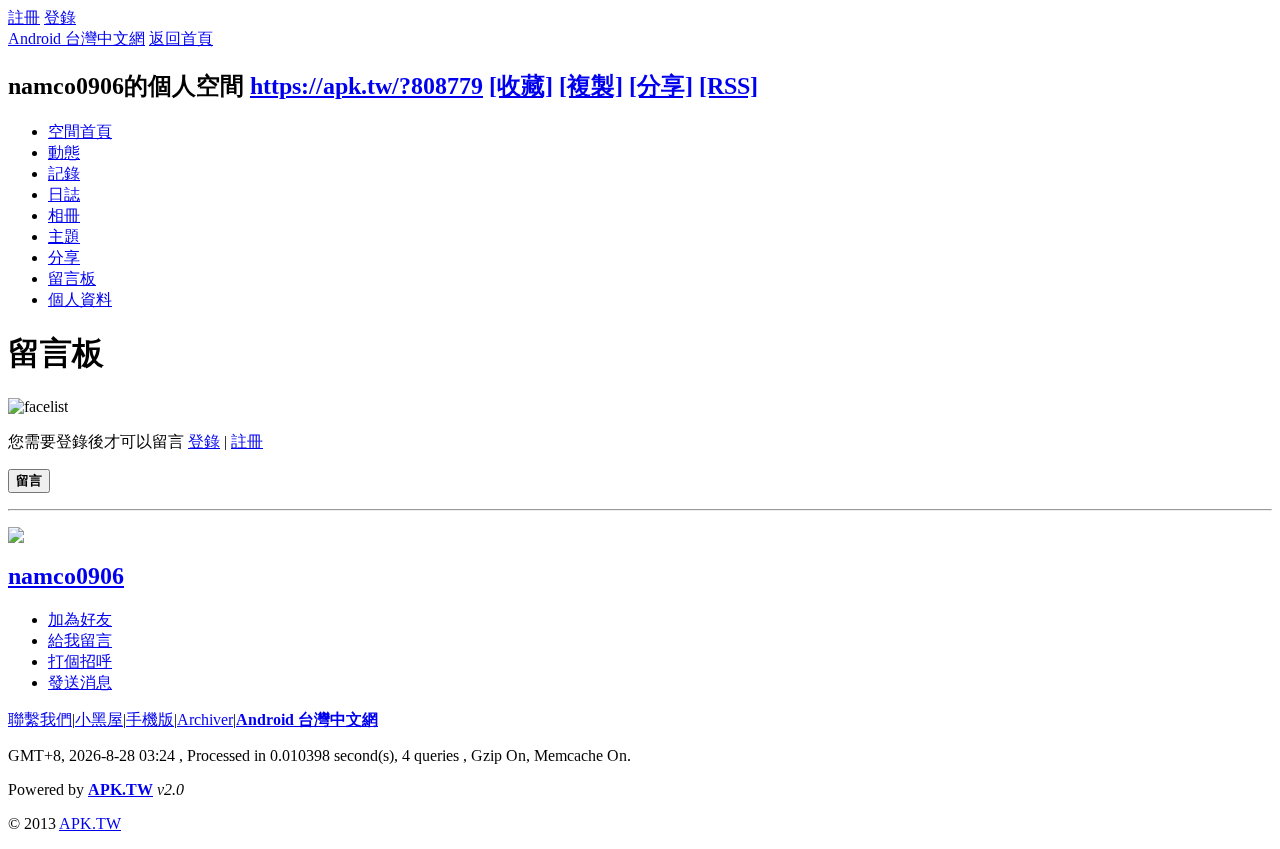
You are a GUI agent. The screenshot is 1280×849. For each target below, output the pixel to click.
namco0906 (66, 576)
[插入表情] (38, 406)
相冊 (64, 215)
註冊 (24, 17)
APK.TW (120, 789)
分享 (64, 257)
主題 (64, 236)
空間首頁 (80, 131)
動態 (64, 152)
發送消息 (80, 682)
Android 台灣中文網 (76, 38)
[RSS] (728, 86)
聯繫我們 (40, 719)
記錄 (64, 173)
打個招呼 (80, 661)
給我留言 (80, 640)
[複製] (591, 86)
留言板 (72, 278)
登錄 (60, 17)
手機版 (150, 719)
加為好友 (80, 619)
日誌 (64, 194)
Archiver (205, 719)
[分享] (661, 86)
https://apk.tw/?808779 (366, 86)
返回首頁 (181, 38)
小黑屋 (99, 719)
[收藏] (521, 86)
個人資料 (80, 299)
